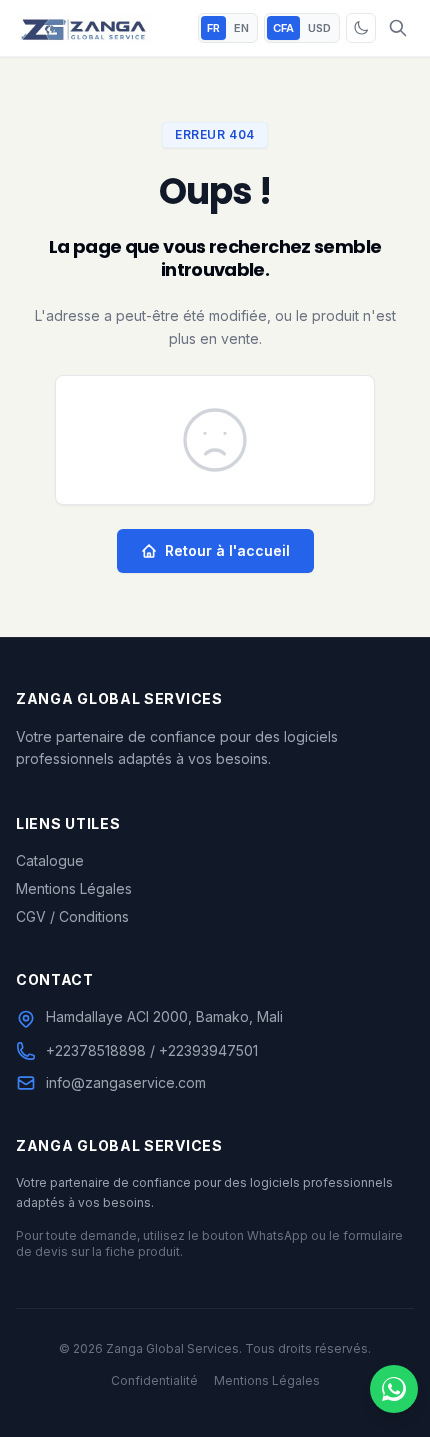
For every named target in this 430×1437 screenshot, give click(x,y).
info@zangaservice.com (126, 1082)
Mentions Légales (74, 888)
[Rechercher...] (398, 28)
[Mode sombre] (361, 28)
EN (241, 28)
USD (319, 28)
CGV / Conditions (72, 916)
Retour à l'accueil (227, 550)
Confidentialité (154, 1380)
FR (213, 28)
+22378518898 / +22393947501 (152, 1050)
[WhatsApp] (394, 1389)
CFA (283, 28)
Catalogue (50, 860)
